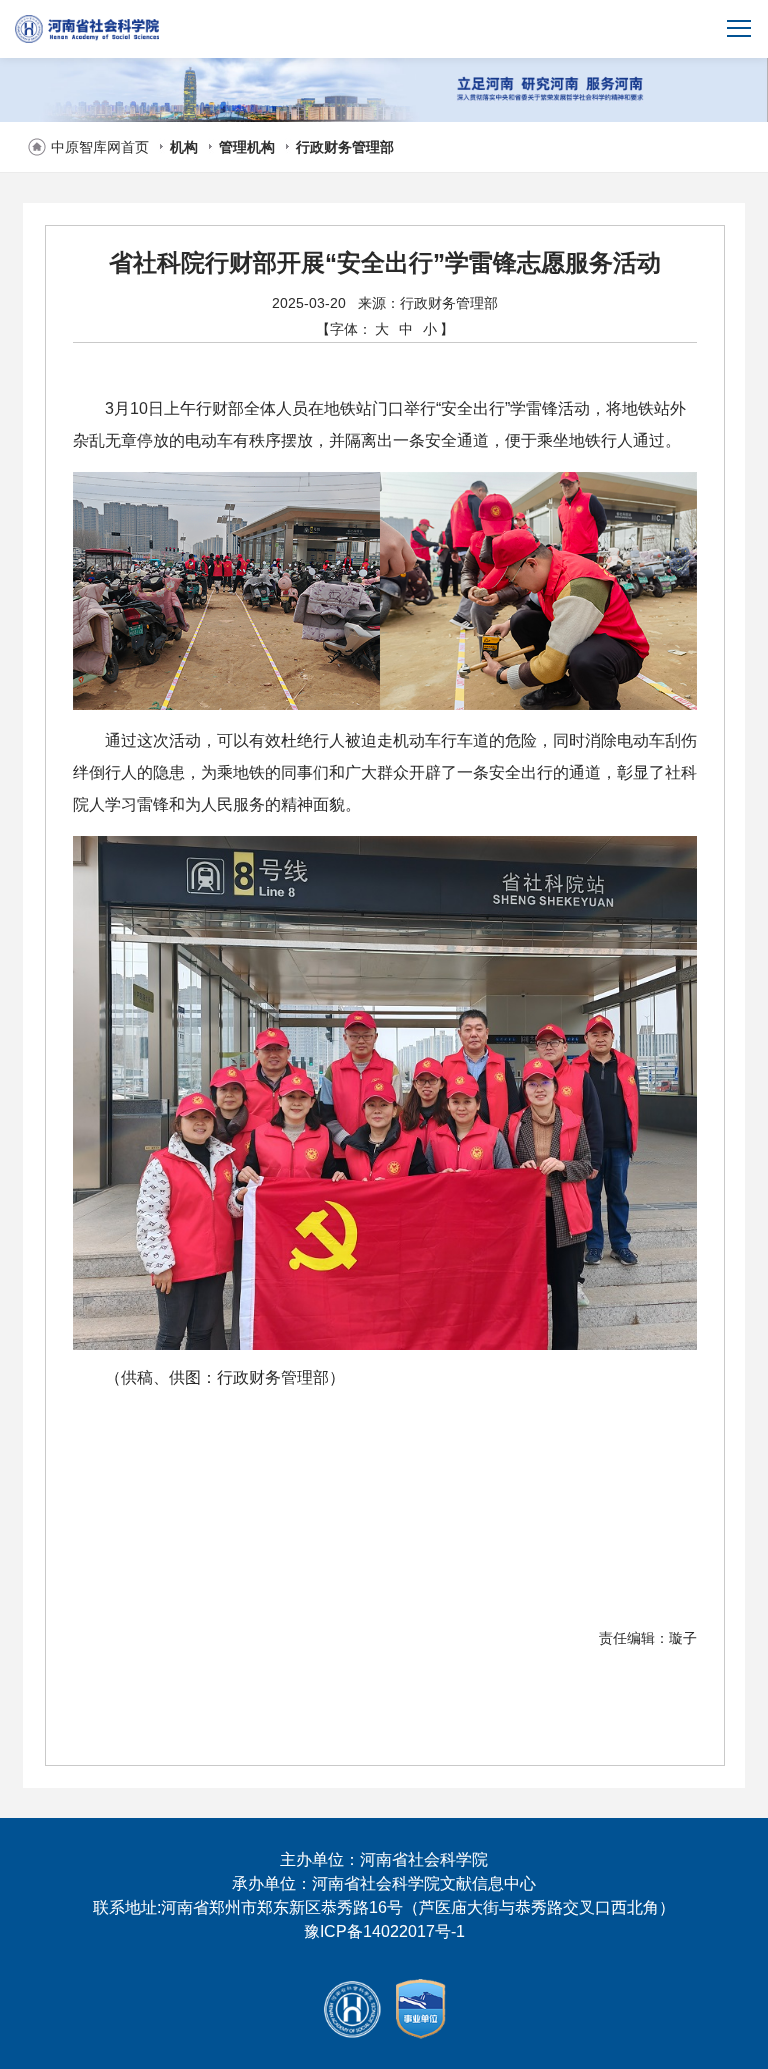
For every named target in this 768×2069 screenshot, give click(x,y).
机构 (184, 147)
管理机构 (247, 147)
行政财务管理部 (345, 147)
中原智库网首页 (100, 147)
